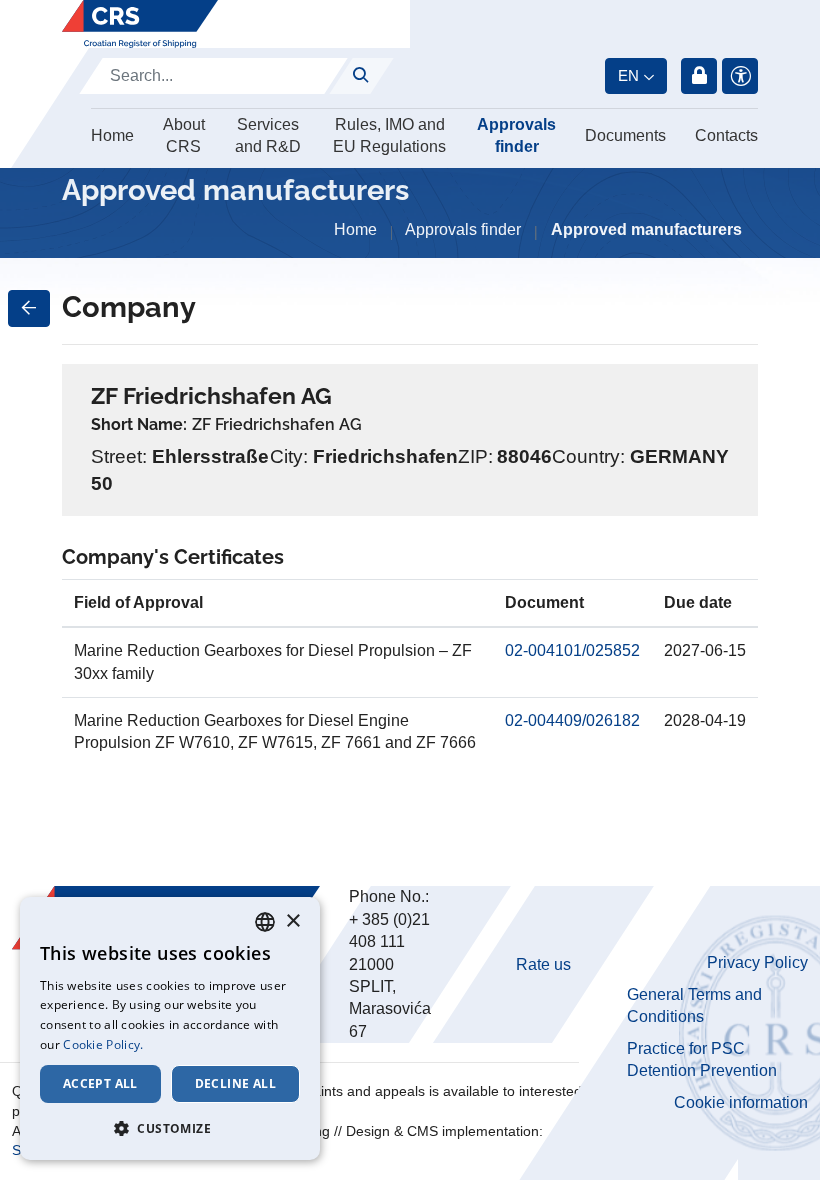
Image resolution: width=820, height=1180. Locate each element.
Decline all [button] (235, 1083)
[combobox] (265, 922)
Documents (625, 135)
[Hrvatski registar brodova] (140, 24)
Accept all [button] (100, 1083)
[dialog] (170, 1028)
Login (699, 76)
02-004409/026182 (572, 720)
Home (112, 135)
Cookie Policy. (103, 1044)
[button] (170, 1128)
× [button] (292, 921)
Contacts (726, 135)
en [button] (628, 75)
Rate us (543, 964)
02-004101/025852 (572, 650)
